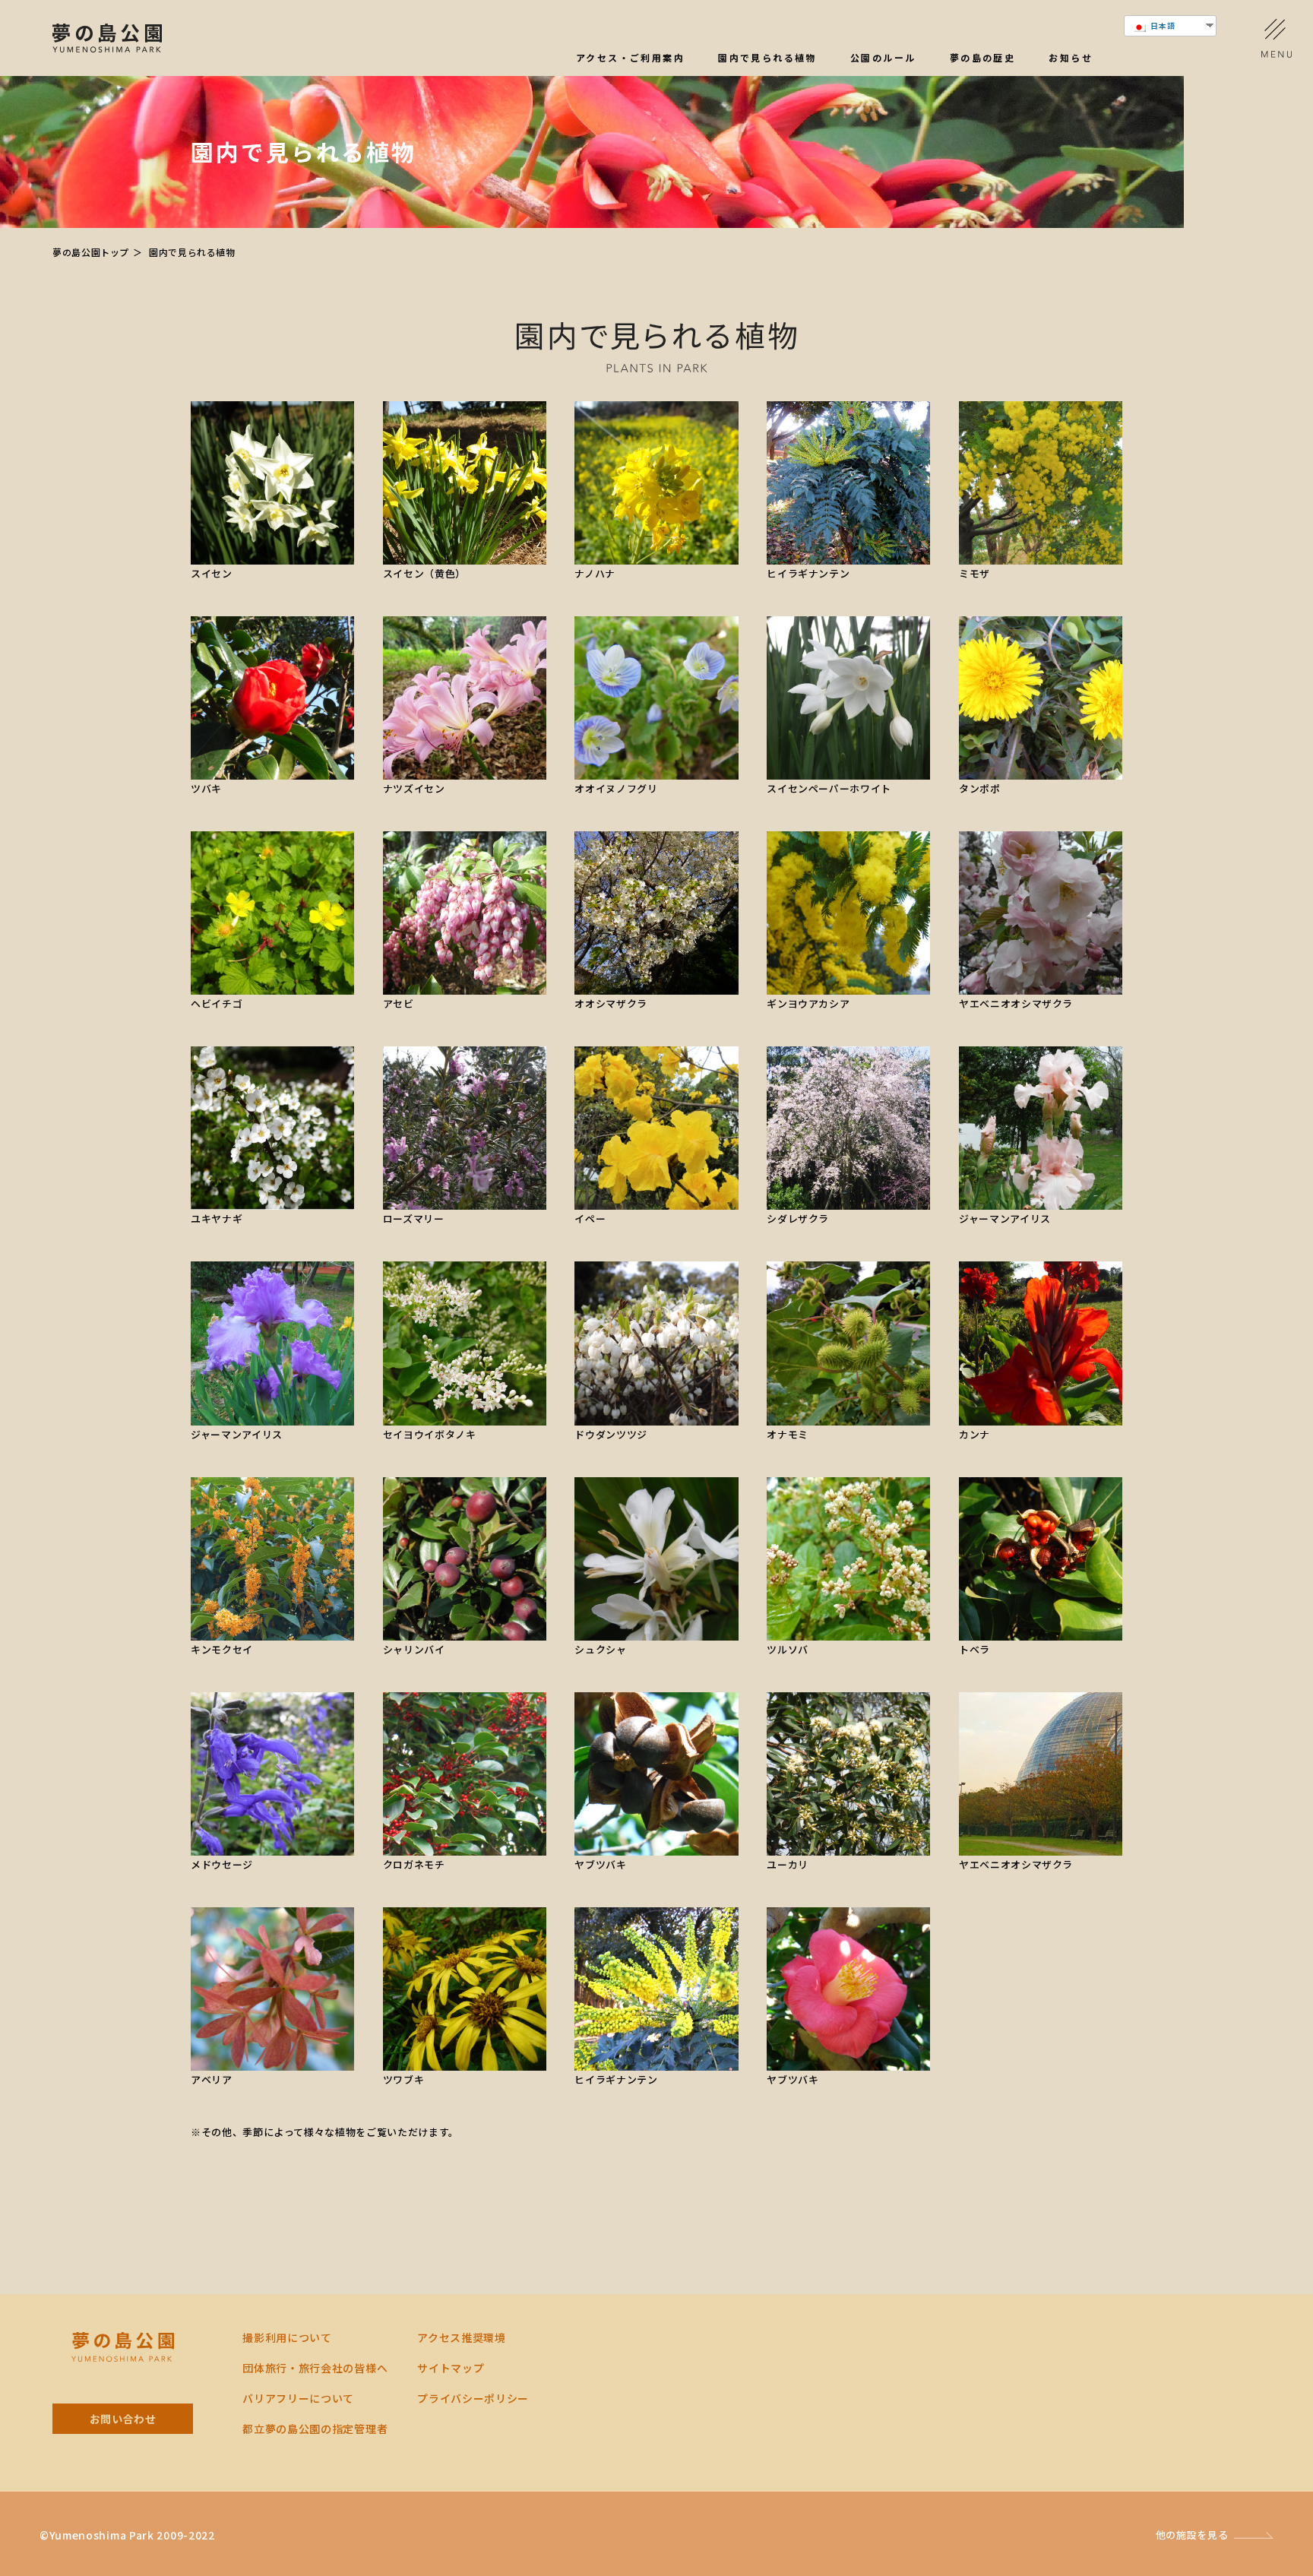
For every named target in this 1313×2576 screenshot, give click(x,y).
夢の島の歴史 (982, 59)
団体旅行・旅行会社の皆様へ (315, 2368)
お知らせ (1071, 59)
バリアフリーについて (298, 2398)
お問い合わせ (123, 2419)
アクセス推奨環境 (462, 2337)
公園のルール (883, 59)
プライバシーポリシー (473, 2398)
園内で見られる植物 (767, 59)
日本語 (1162, 25)
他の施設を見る (1192, 2535)
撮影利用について (287, 2337)
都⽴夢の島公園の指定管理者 (315, 2429)
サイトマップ (451, 2368)
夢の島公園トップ (91, 252)
